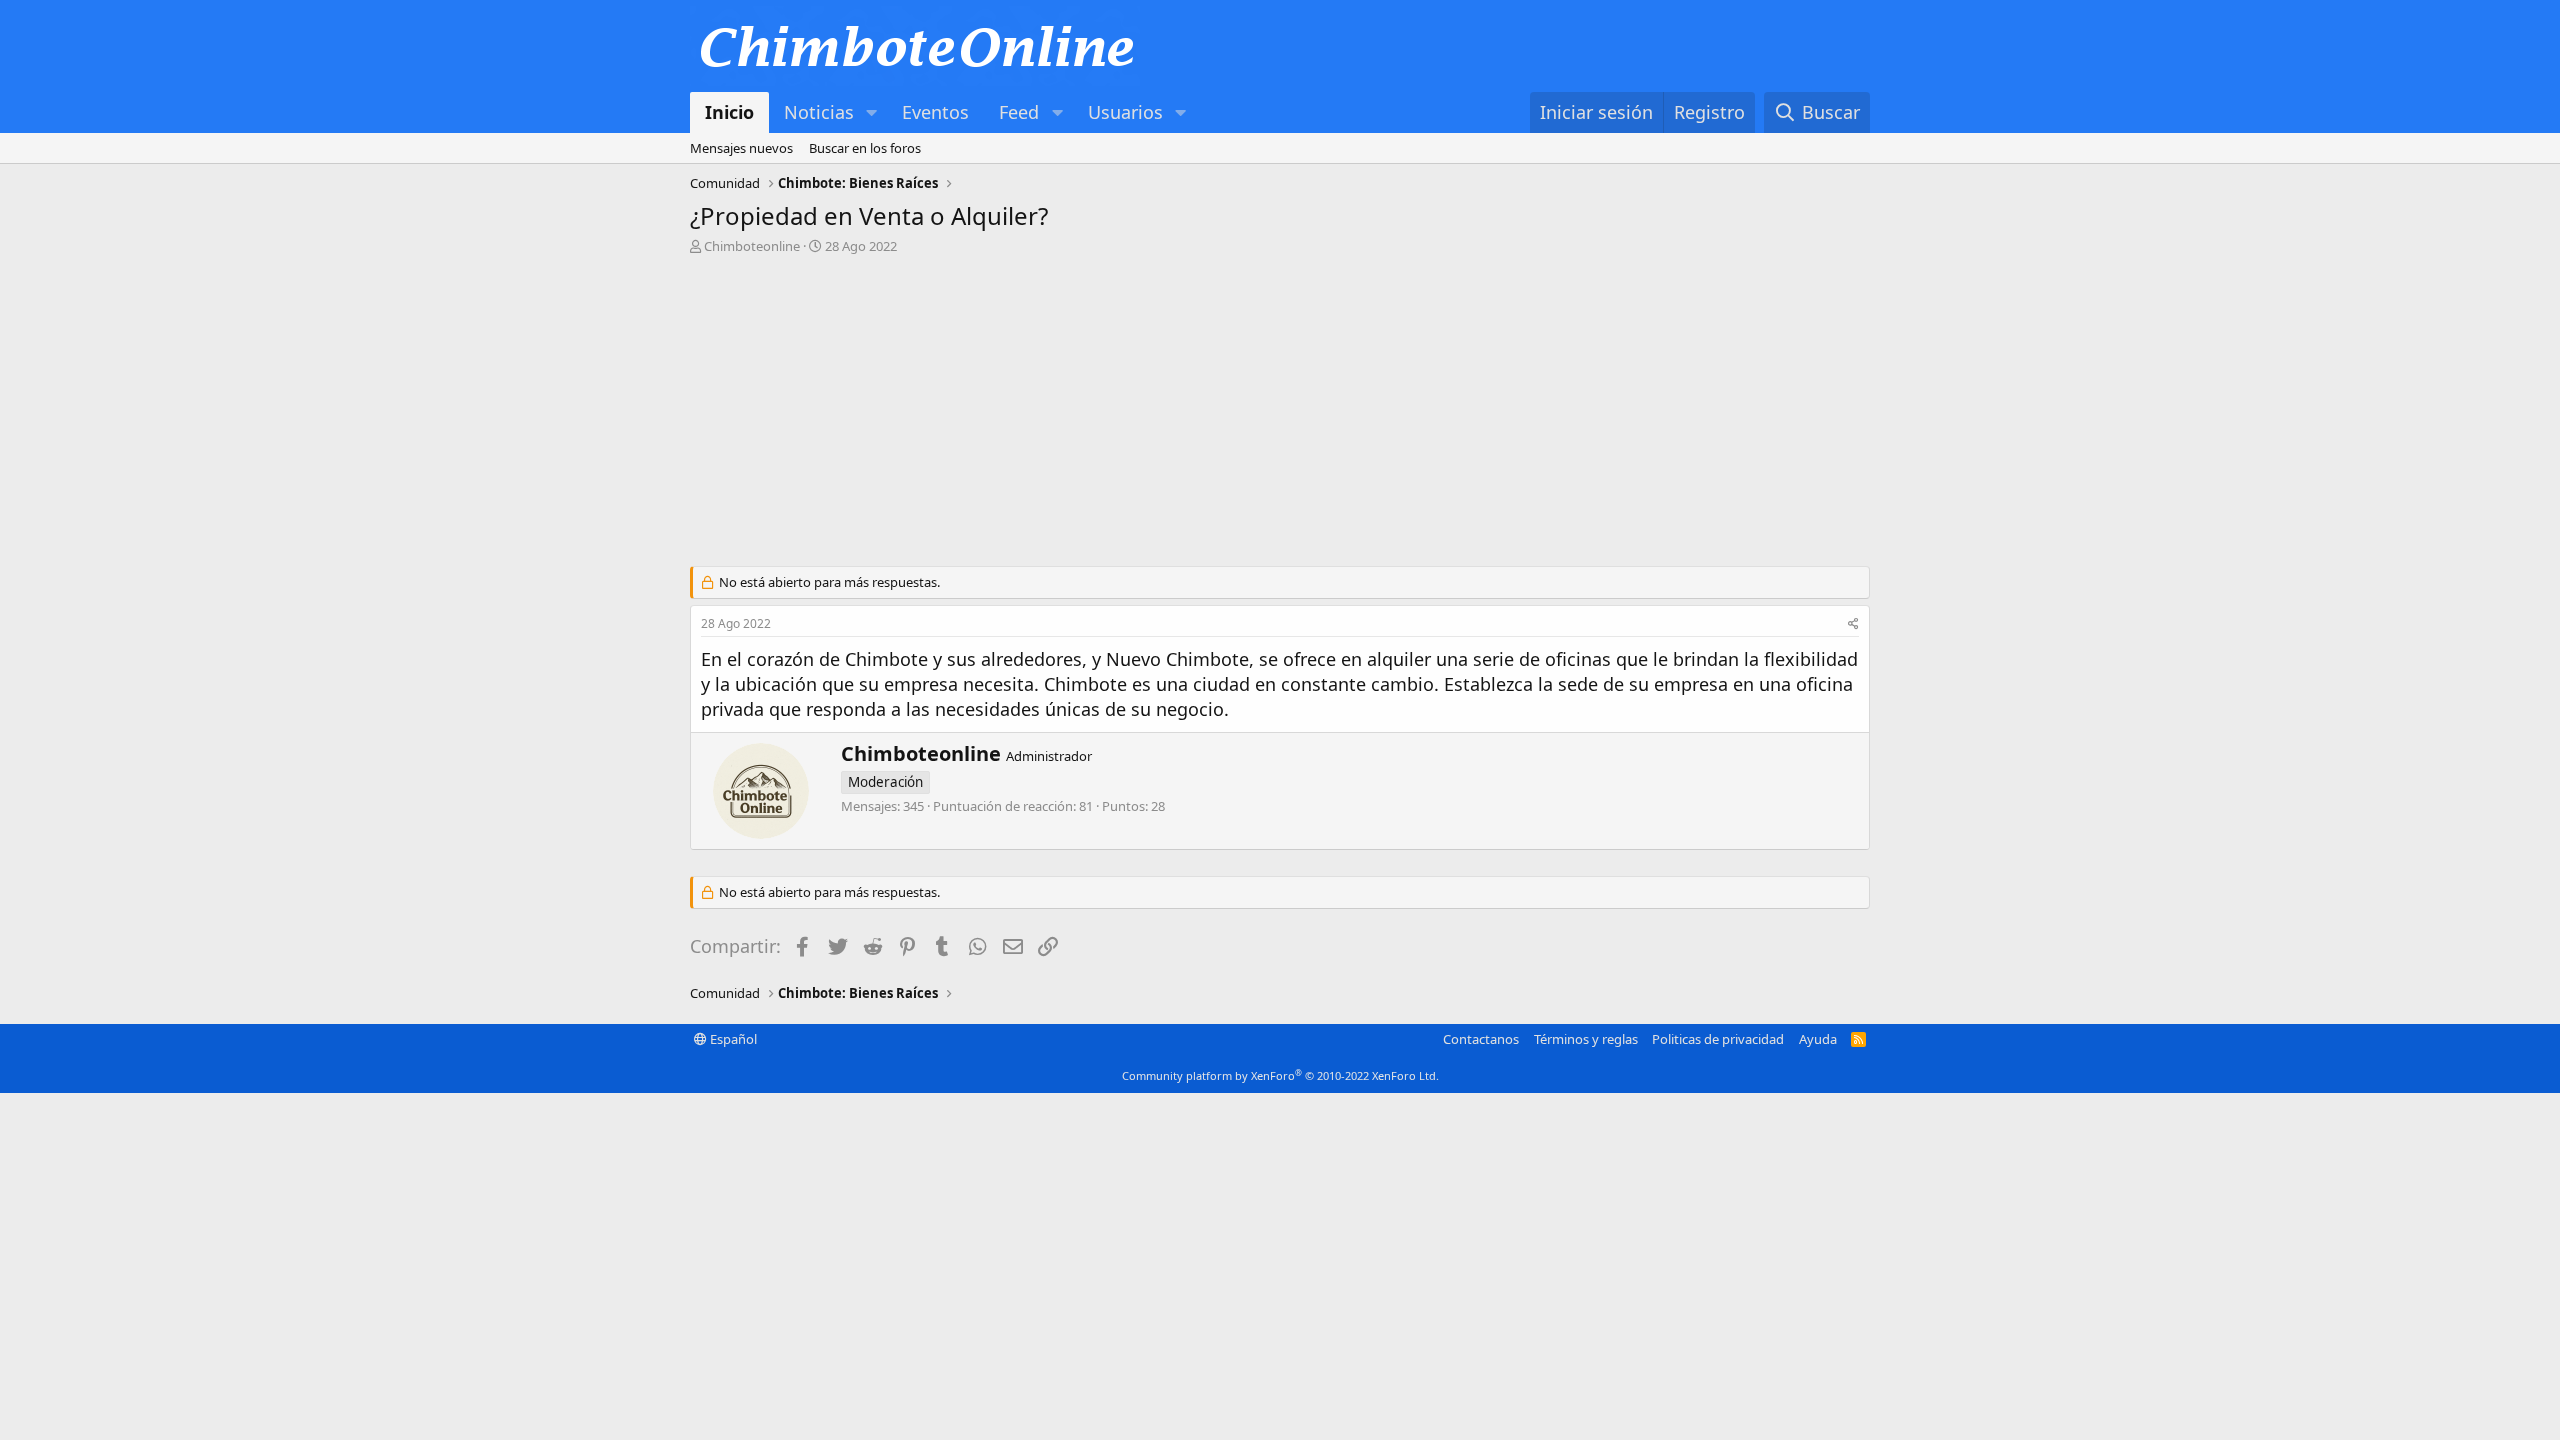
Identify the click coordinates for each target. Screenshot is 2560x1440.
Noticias (819, 112)
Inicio (729, 112)
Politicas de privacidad (1718, 1039)
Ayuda (1818, 1039)
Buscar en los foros (865, 148)
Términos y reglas (1586, 1039)
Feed (1019, 112)
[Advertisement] (1280, 416)
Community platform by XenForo (1280, 1075)
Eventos (935, 112)
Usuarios (1125, 112)
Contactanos (1481, 1039)
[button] (872, 112)
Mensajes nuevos (741, 148)
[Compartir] (1853, 624)
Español (732, 1039)
